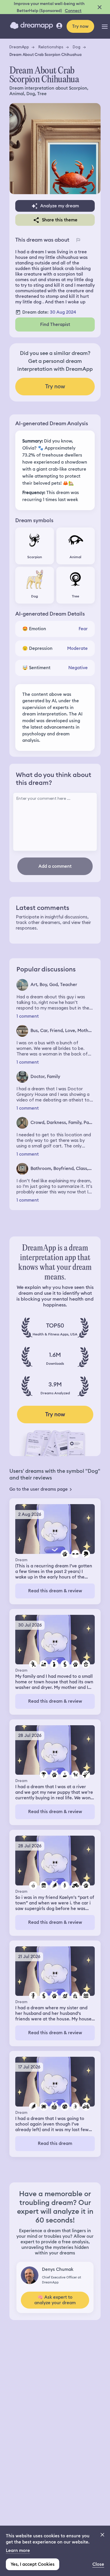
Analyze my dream (60, 206)
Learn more (18, 2551)
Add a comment (55, 866)
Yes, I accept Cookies (33, 2564)
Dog (77, 47)
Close (98, 2564)
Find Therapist (55, 324)
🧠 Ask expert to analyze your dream (55, 2300)
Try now (80, 26)
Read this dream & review (55, 1591)
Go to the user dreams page (39, 1489)
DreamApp (19, 47)
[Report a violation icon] (78, 240)
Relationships (51, 47)
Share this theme (60, 220)
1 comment (28, 1016)
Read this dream (55, 2143)
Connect (73, 11)
